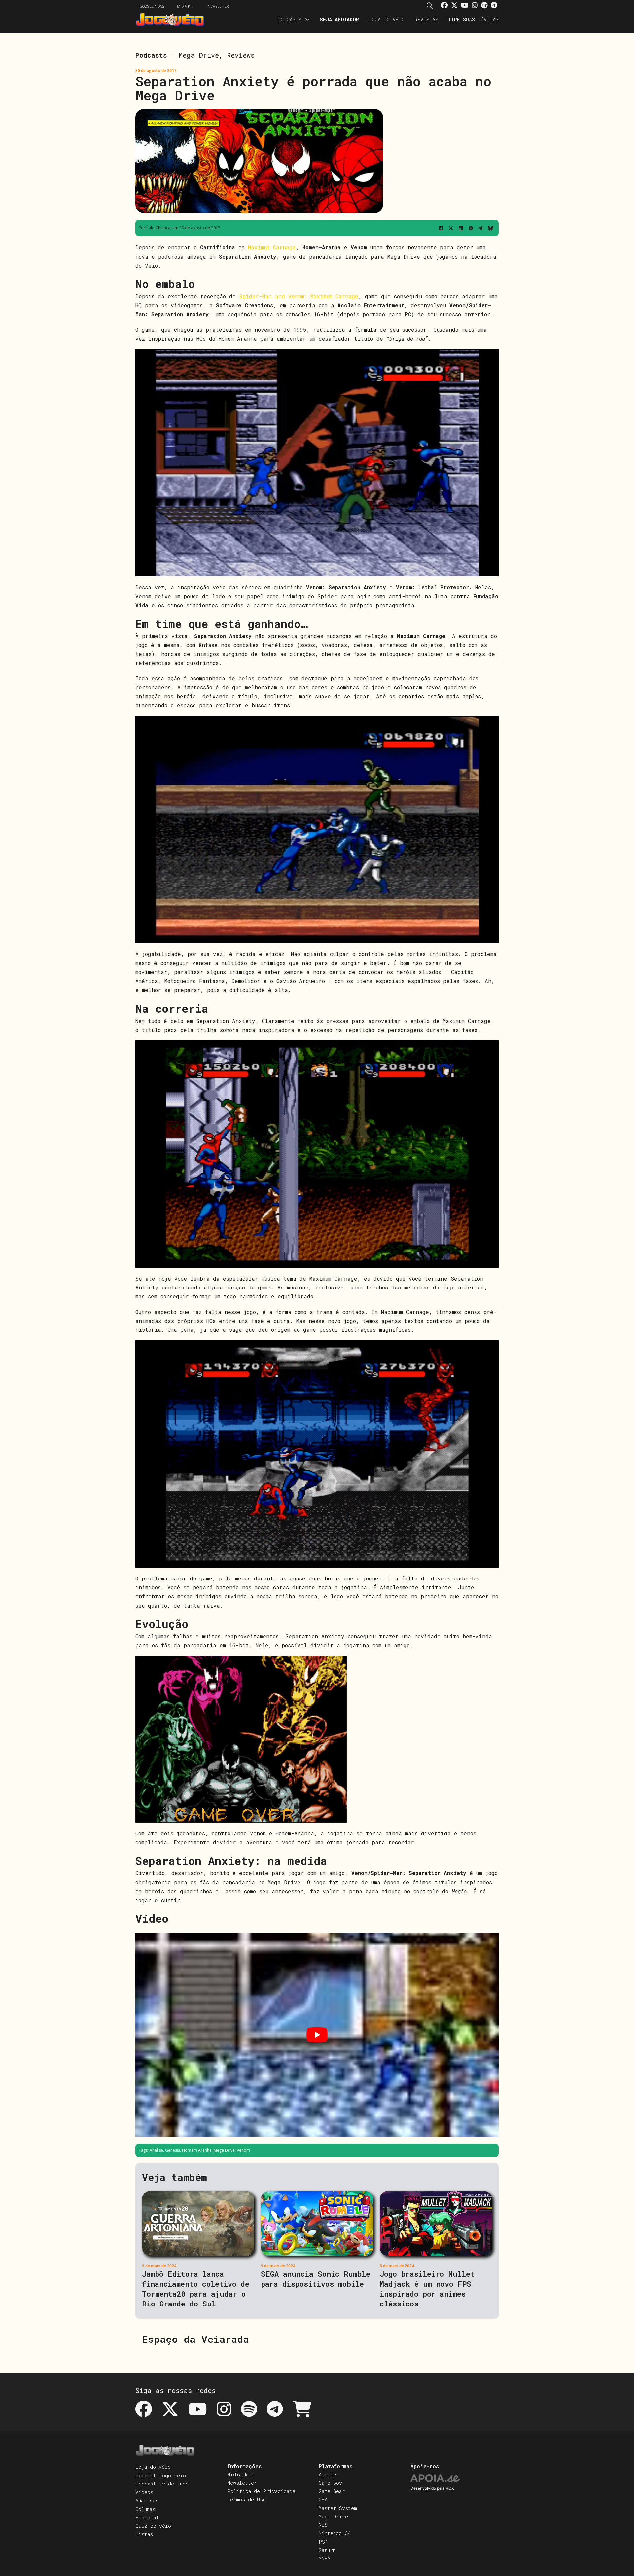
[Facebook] (441, 228)
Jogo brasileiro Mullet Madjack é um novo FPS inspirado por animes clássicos (427, 2289)
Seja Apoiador (339, 19)
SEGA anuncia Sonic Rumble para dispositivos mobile (316, 2279)
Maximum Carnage (272, 247)
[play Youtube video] (317, 2035)
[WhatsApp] (471, 228)
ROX (450, 2488)
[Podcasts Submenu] (307, 20)
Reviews (241, 55)
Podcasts (289, 19)
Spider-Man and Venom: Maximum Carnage (297, 296)
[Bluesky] (490, 228)
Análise (156, 2150)
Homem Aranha (197, 2150)
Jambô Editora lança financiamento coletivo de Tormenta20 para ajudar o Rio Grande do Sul (196, 2289)
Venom (243, 2150)
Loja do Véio (387, 19)
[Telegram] (480, 228)
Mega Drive (199, 55)
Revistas (426, 19)
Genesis (173, 2150)
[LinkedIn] (461, 228)
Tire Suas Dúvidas (473, 19)
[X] (451, 228)
